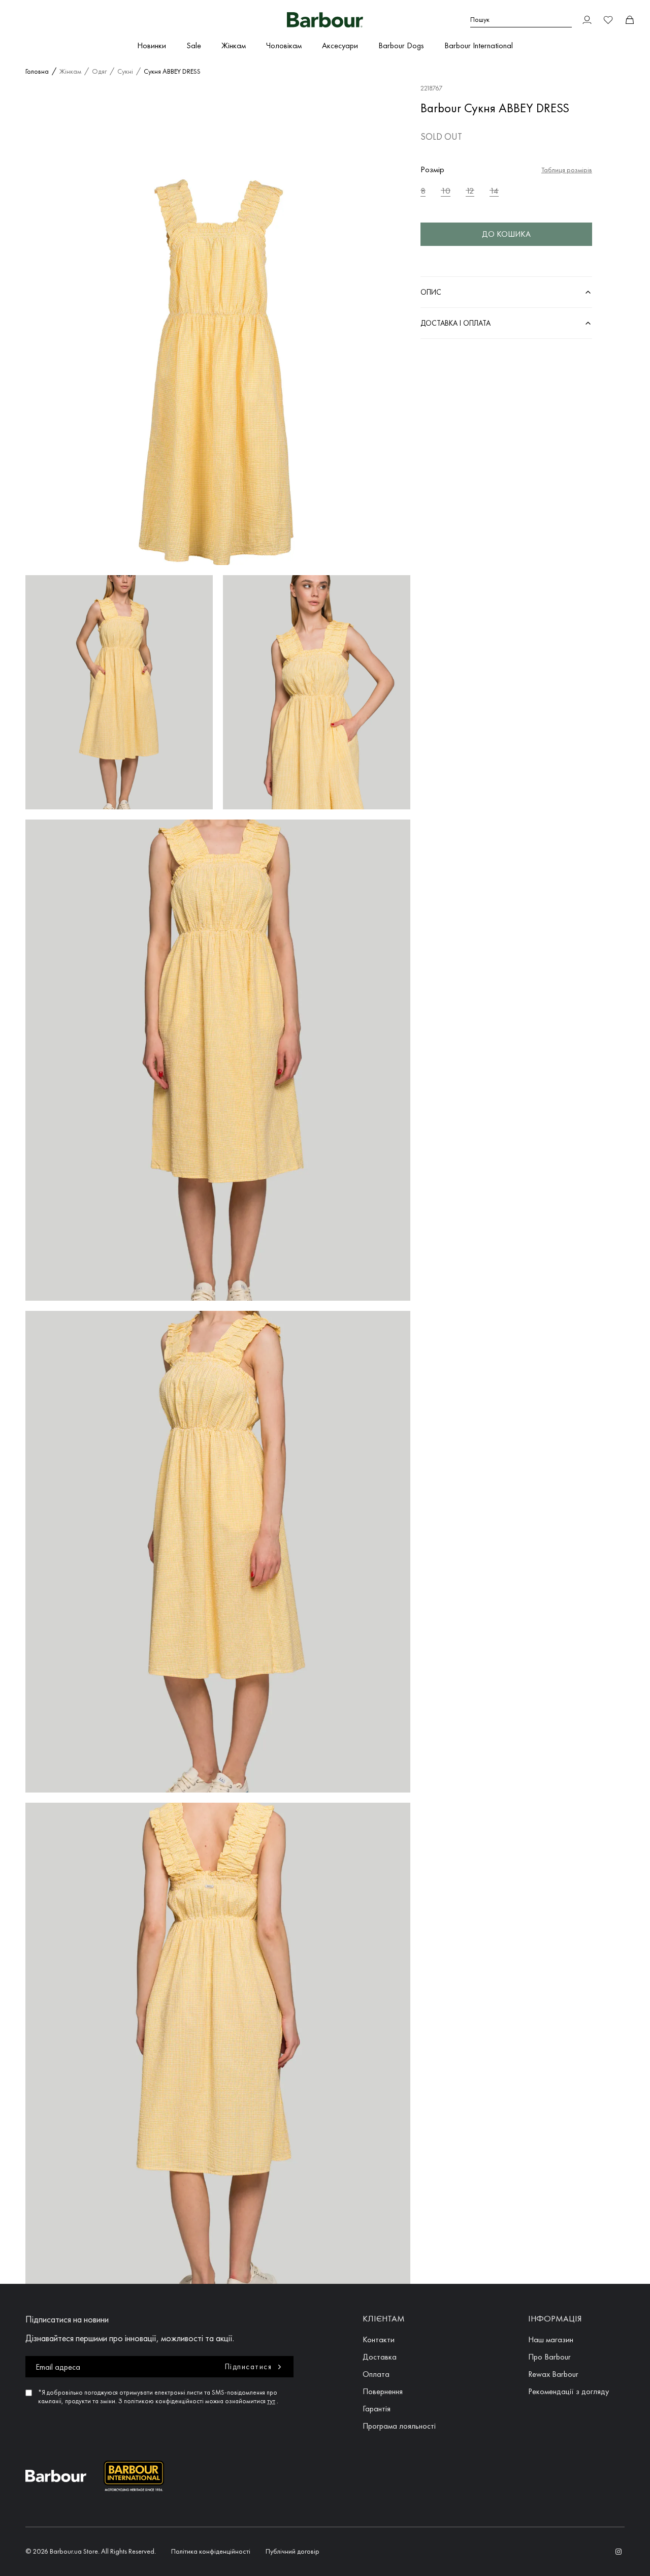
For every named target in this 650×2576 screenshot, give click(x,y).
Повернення (383, 2391)
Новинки (152, 45)
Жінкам (234, 45)
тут (271, 2401)
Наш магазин (551, 2339)
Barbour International (479, 45)
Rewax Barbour (553, 2374)
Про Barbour (549, 2357)
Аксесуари (340, 45)
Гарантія (377, 2409)
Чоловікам (284, 45)
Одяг (99, 71)
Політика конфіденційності (211, 2551)
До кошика (506, 234)
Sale (194, 45)
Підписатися (249, 2367)
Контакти (379, 2339)
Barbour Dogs (401, 45)
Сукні (125, 71)
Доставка (380, 2357)
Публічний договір (292, 2551)
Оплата (376, 2374)
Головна (37, 71)
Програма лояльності (399, 2426)
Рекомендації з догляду (568, 2391)
